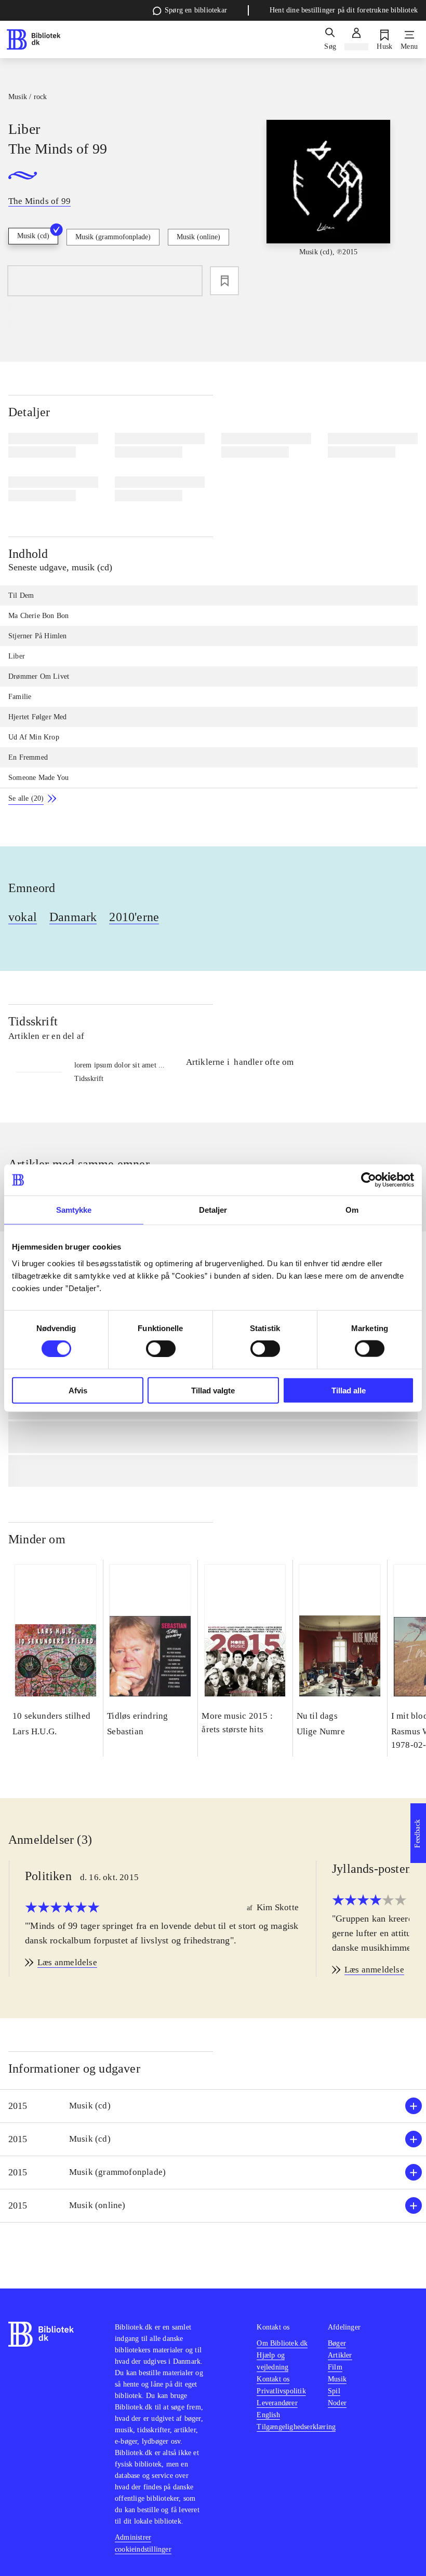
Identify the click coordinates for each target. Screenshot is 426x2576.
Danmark (73, 917)
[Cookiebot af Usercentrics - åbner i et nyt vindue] (369, 1180)
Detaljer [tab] (213, 1210)
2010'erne (134, 917)
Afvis (78, 1390)
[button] (213, 2106)
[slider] (329, 197)
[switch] (161, 1349)
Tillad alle (349, 1390)
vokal (23, 917)
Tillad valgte (213, 1390)
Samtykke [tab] (74, 1210)
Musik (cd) (33, 236)
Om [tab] (352, 1210)
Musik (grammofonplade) (113, 237)
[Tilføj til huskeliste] (224, 281)
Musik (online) (198, 237)
